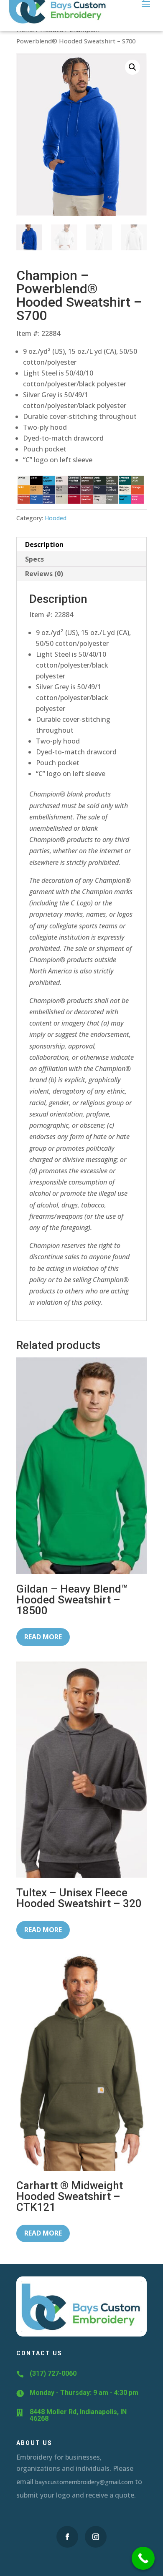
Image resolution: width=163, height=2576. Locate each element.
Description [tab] (44, 544)
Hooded (56, 518)
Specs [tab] (34, 559)
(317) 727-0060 (53, 2373)
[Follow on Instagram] (96, 2537)
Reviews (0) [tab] (44, 574)
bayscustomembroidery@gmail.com (84, 2482)
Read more (43, 1637)
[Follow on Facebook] (67, 2537)
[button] (132, 67)
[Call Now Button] (143, 2558)
